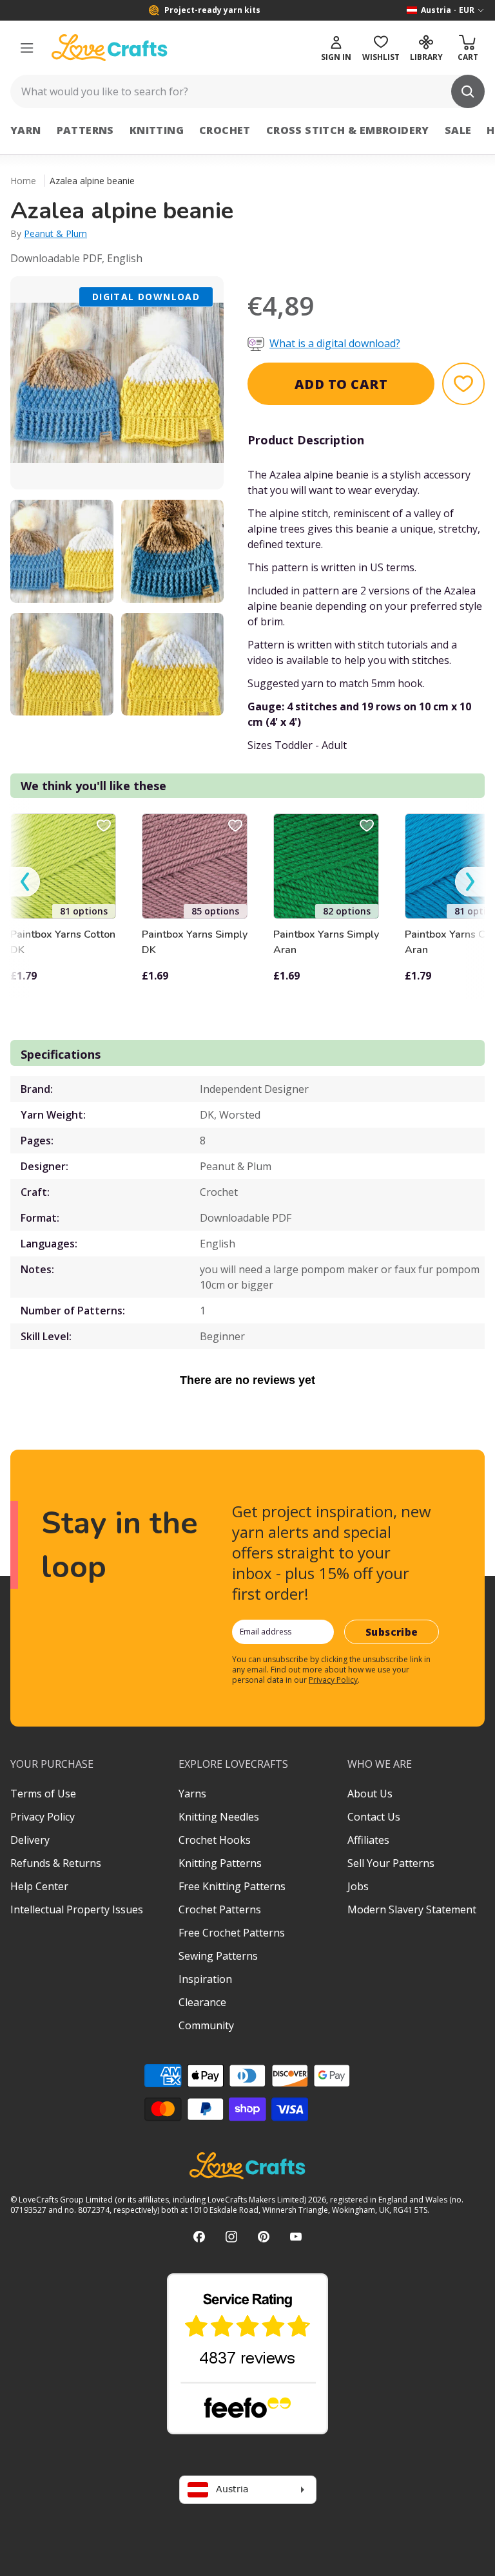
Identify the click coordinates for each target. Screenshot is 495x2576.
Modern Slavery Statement (412, 1909)
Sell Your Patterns (391, 1863)
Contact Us (374, 1817)
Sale (458, 130)
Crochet (225, 130)
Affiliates (368, 1840)
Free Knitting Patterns (232, 1886)
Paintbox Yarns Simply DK (195, 942)
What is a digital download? (335, 343)
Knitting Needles (219, 1817)
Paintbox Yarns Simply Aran (326, 942)
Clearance (202, 2002)
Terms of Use (43, 1794)
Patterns (85, 130)
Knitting (157, 130)
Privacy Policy (333, 1680)
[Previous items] (25, 882)
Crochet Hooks (215, 1840)
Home (23, 181)
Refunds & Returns (56, 1863)
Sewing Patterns (218, 1956)
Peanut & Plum (55, 233)
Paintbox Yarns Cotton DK (63, 942)
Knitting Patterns (220, 1863)
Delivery (30, 1840)
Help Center (39, 1886)
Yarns (192, 1794)
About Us (370, 1794)
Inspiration (205, 1979)
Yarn (26, 130)
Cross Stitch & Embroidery (348, 130)
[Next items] (470, 882)
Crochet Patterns (220, 1909)
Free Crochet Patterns (232, 1933)
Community (206, 2025)
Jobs (358, 1886)
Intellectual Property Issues (77, 1909)
